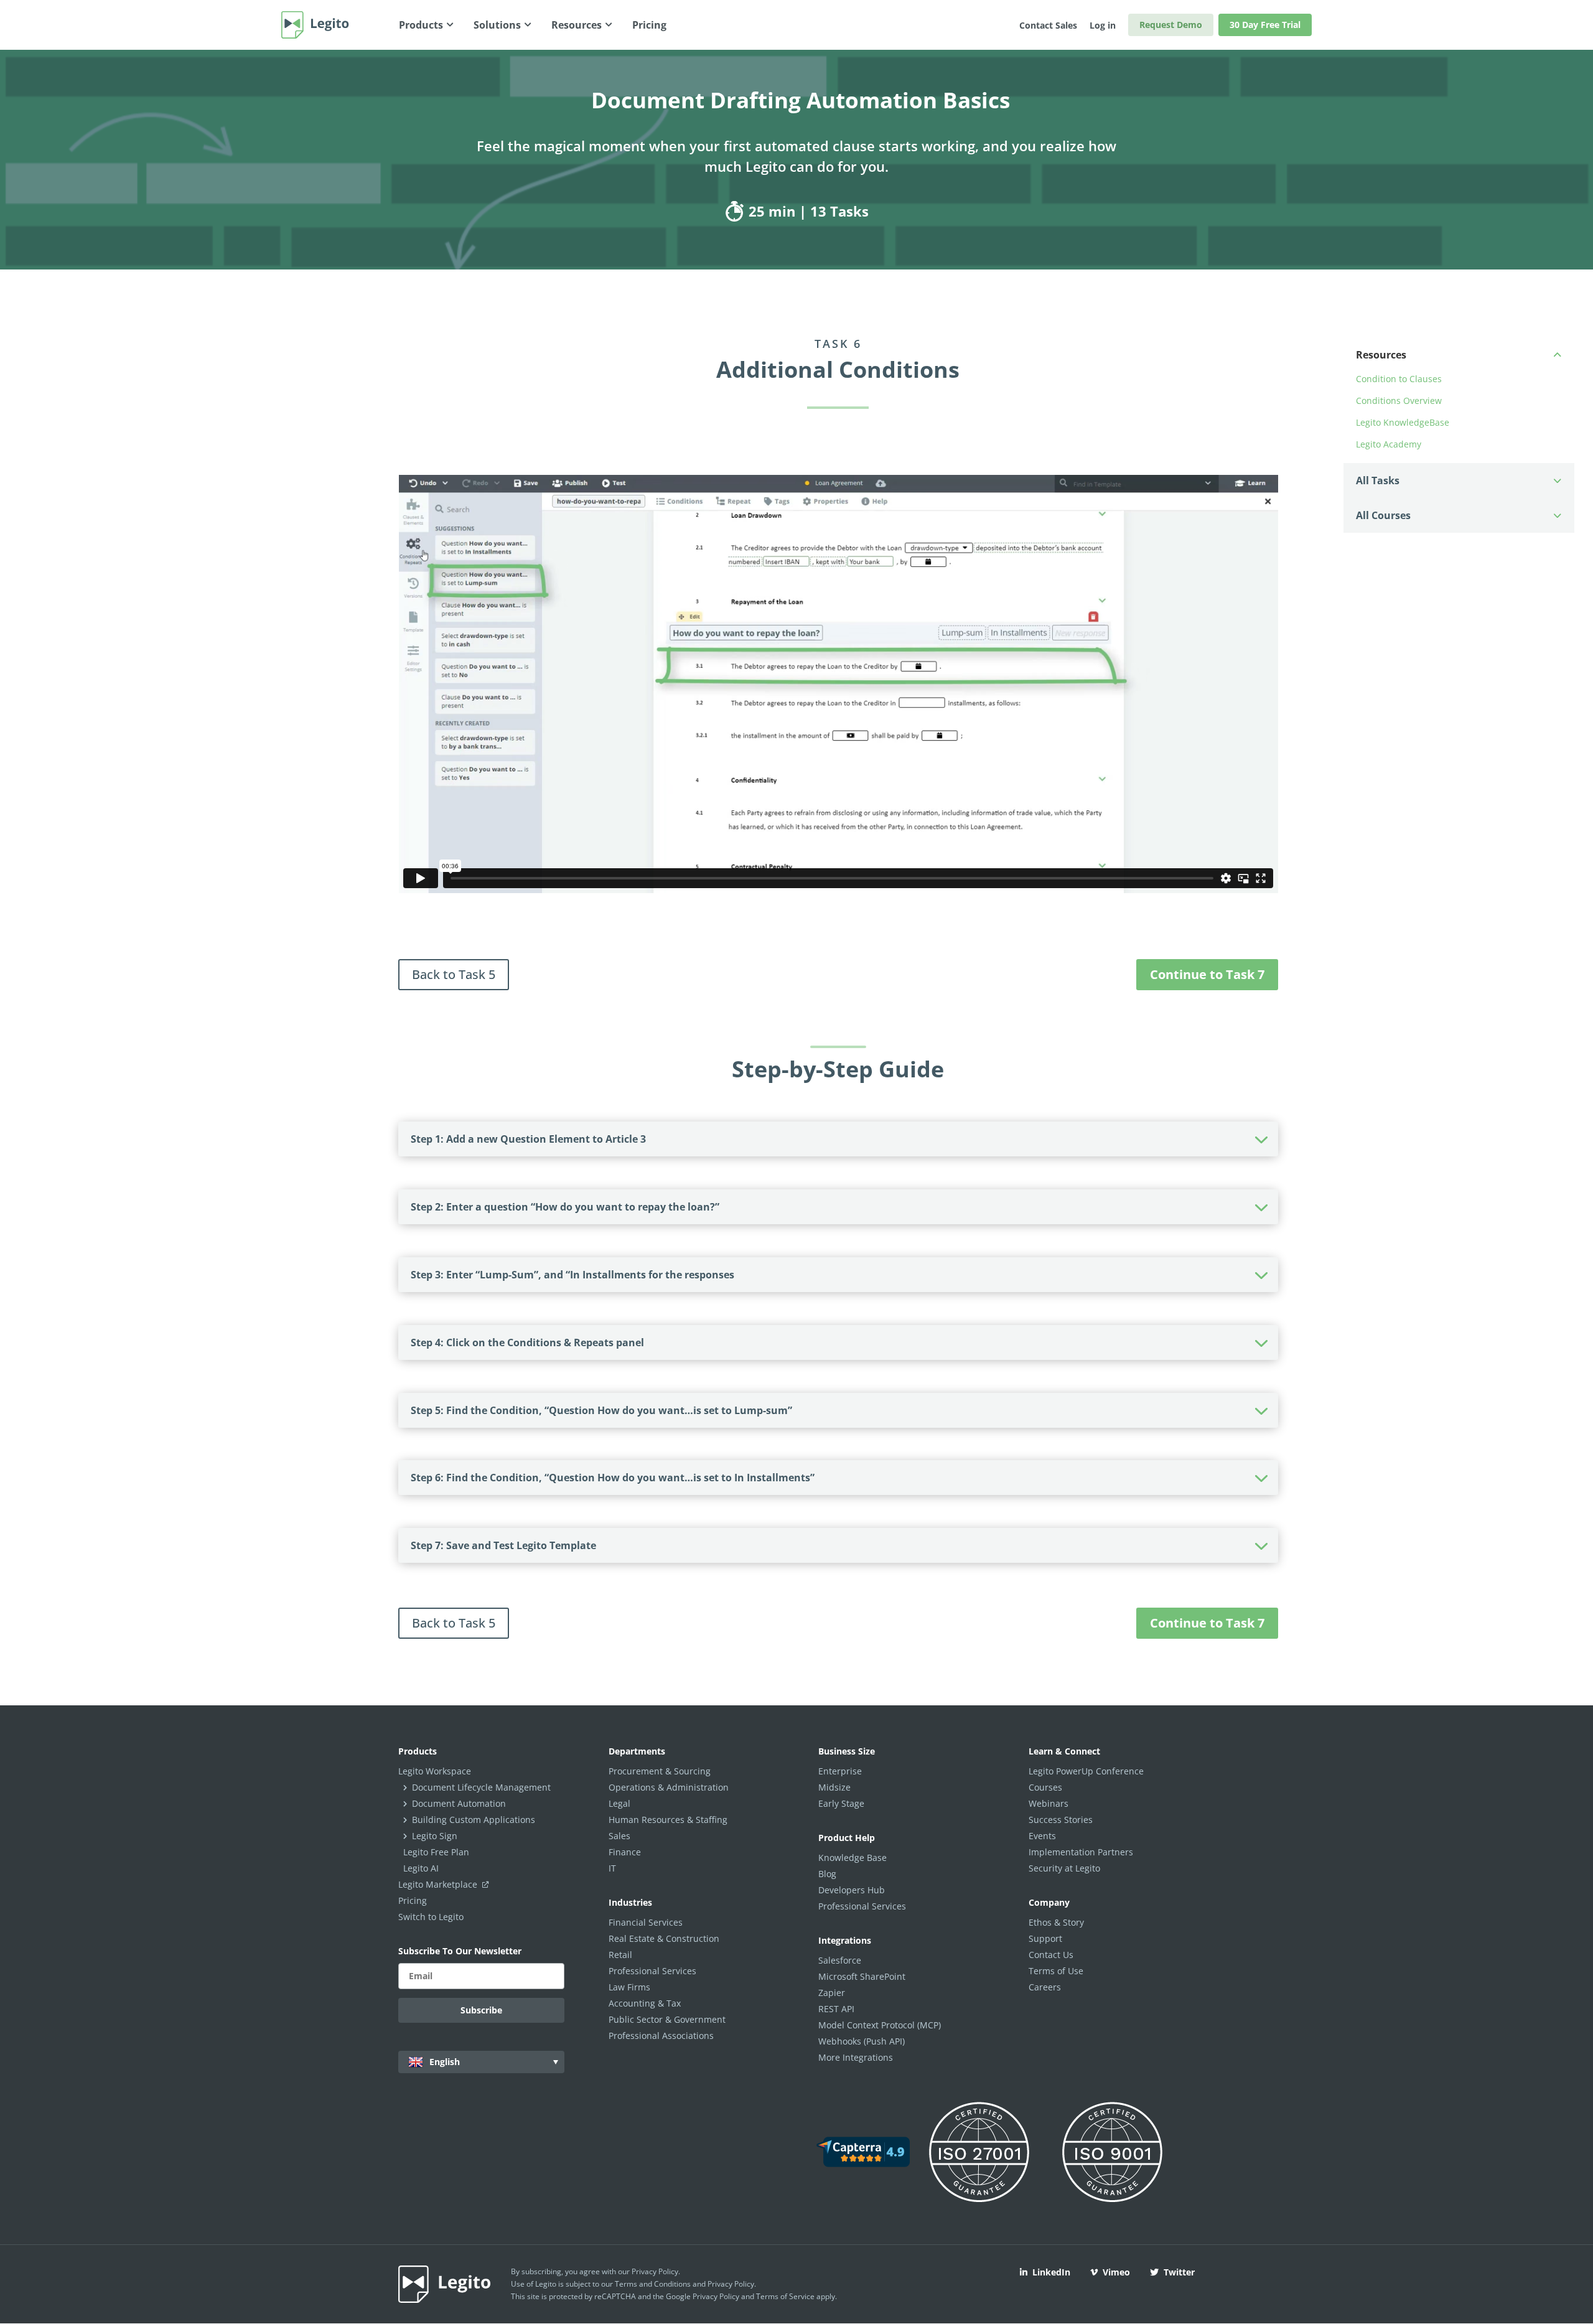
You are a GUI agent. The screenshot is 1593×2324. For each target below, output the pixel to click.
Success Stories (1061, 1820)
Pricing (413, 1900)
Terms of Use (1056, 1971)
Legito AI (421, 1868)
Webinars (1049, 1803)
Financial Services (646, 1922)
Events (1042, 1836)
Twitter (1179, 2272)
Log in (1103, 25)
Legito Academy (1389, 444)
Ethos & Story (1056, 1922)
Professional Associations (661, 2036)
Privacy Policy (655, 2271)
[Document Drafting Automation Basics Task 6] (736, 211)
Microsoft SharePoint (862, 1976)
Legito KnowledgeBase (1403, 422)
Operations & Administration (669, 1787)
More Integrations (856, 2057)
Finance (625, 1852)
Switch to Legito (431, 1917)
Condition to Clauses (1399, 379)
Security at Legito (1064, 1868)
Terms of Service (785, 2296)
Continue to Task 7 (1207, 974)
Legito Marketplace (439, 1884)
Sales (619, 1836)
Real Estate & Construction (664, 1938)
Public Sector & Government (667, 2019)
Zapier (832, 1993)
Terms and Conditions (653, 2284)
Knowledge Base (853, 1858)
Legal (619, 1803)
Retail (620, 1955)
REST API (836, 2009)
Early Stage (841, 1803)
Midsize (834, 1787)
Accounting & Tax (645, 2003)
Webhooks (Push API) (862, 2041)
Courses (1045, 1787)
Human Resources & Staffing (668, 1820)
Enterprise (840, 1771)
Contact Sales (1048, 25)
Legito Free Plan (436, 1852)
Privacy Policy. (732, 2284)
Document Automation (459, 1803)
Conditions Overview (1399, 401)
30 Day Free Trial (1265, 25)
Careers (1045, 1987)
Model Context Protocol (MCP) (880, 2025)
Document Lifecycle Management (481, 1787)
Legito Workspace (435, 1771)
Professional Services (652, 1971)
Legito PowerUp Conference (1086, 1771)
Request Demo (1171, 25)
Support (1045, 1938)
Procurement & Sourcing (660, 1771)
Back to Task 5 (454, 974)
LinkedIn (1051, 2272)
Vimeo (1116, 2272)
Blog (827, 1874)
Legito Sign (435, 1836)
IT (612, 1868)
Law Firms (629, 1987)
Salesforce (840, 1960)
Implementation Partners (1081, 1852)
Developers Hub (852, 1890)
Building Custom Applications (474, 1820)
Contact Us (1051, 1955)
